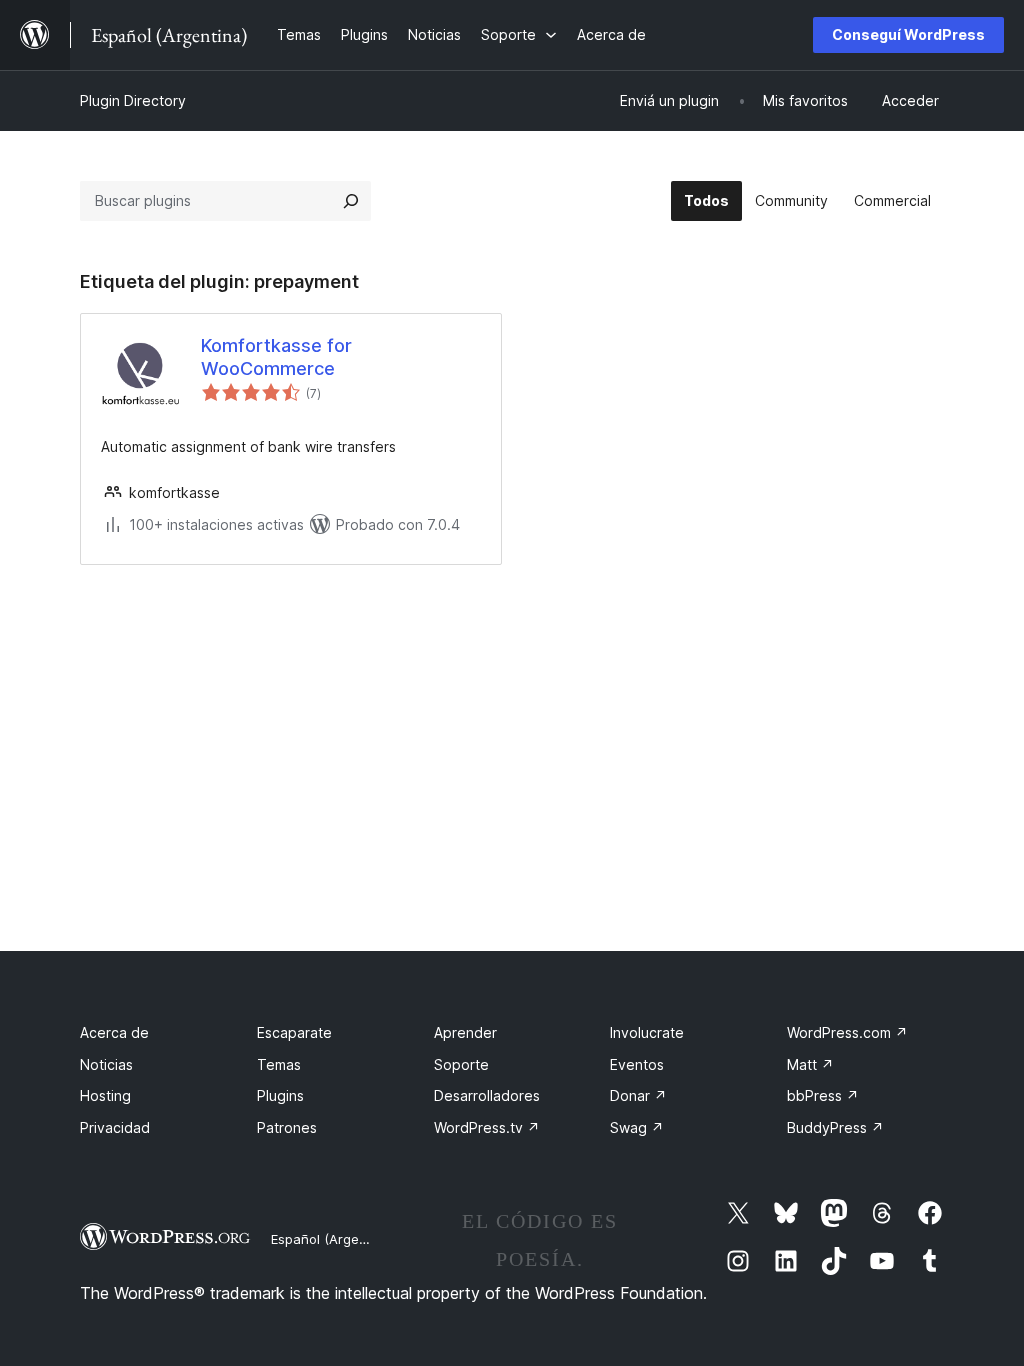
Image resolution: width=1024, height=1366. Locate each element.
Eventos (637, 1064)
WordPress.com (847, 1032)
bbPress (823, 1095)
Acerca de (114, 1032)
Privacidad (115, 1127)
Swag (637, 1127)
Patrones (287, 1127)
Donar (638, 1095)
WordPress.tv (487, 1127)
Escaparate (294, 1032)
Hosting (105, 1095)
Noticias (106, 1064)
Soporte (461, 1064)
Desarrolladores (487, 1095)
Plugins (280, 1095)
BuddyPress (835, 1127)
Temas (279, 1064)
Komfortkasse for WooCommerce (276, 357)
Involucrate (647, 1032)
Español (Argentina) (333, 1239)
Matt (810, 1064)
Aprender (465, 1032)
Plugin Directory (133, 100)
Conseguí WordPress (908, 34)
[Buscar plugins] (351, 201)
